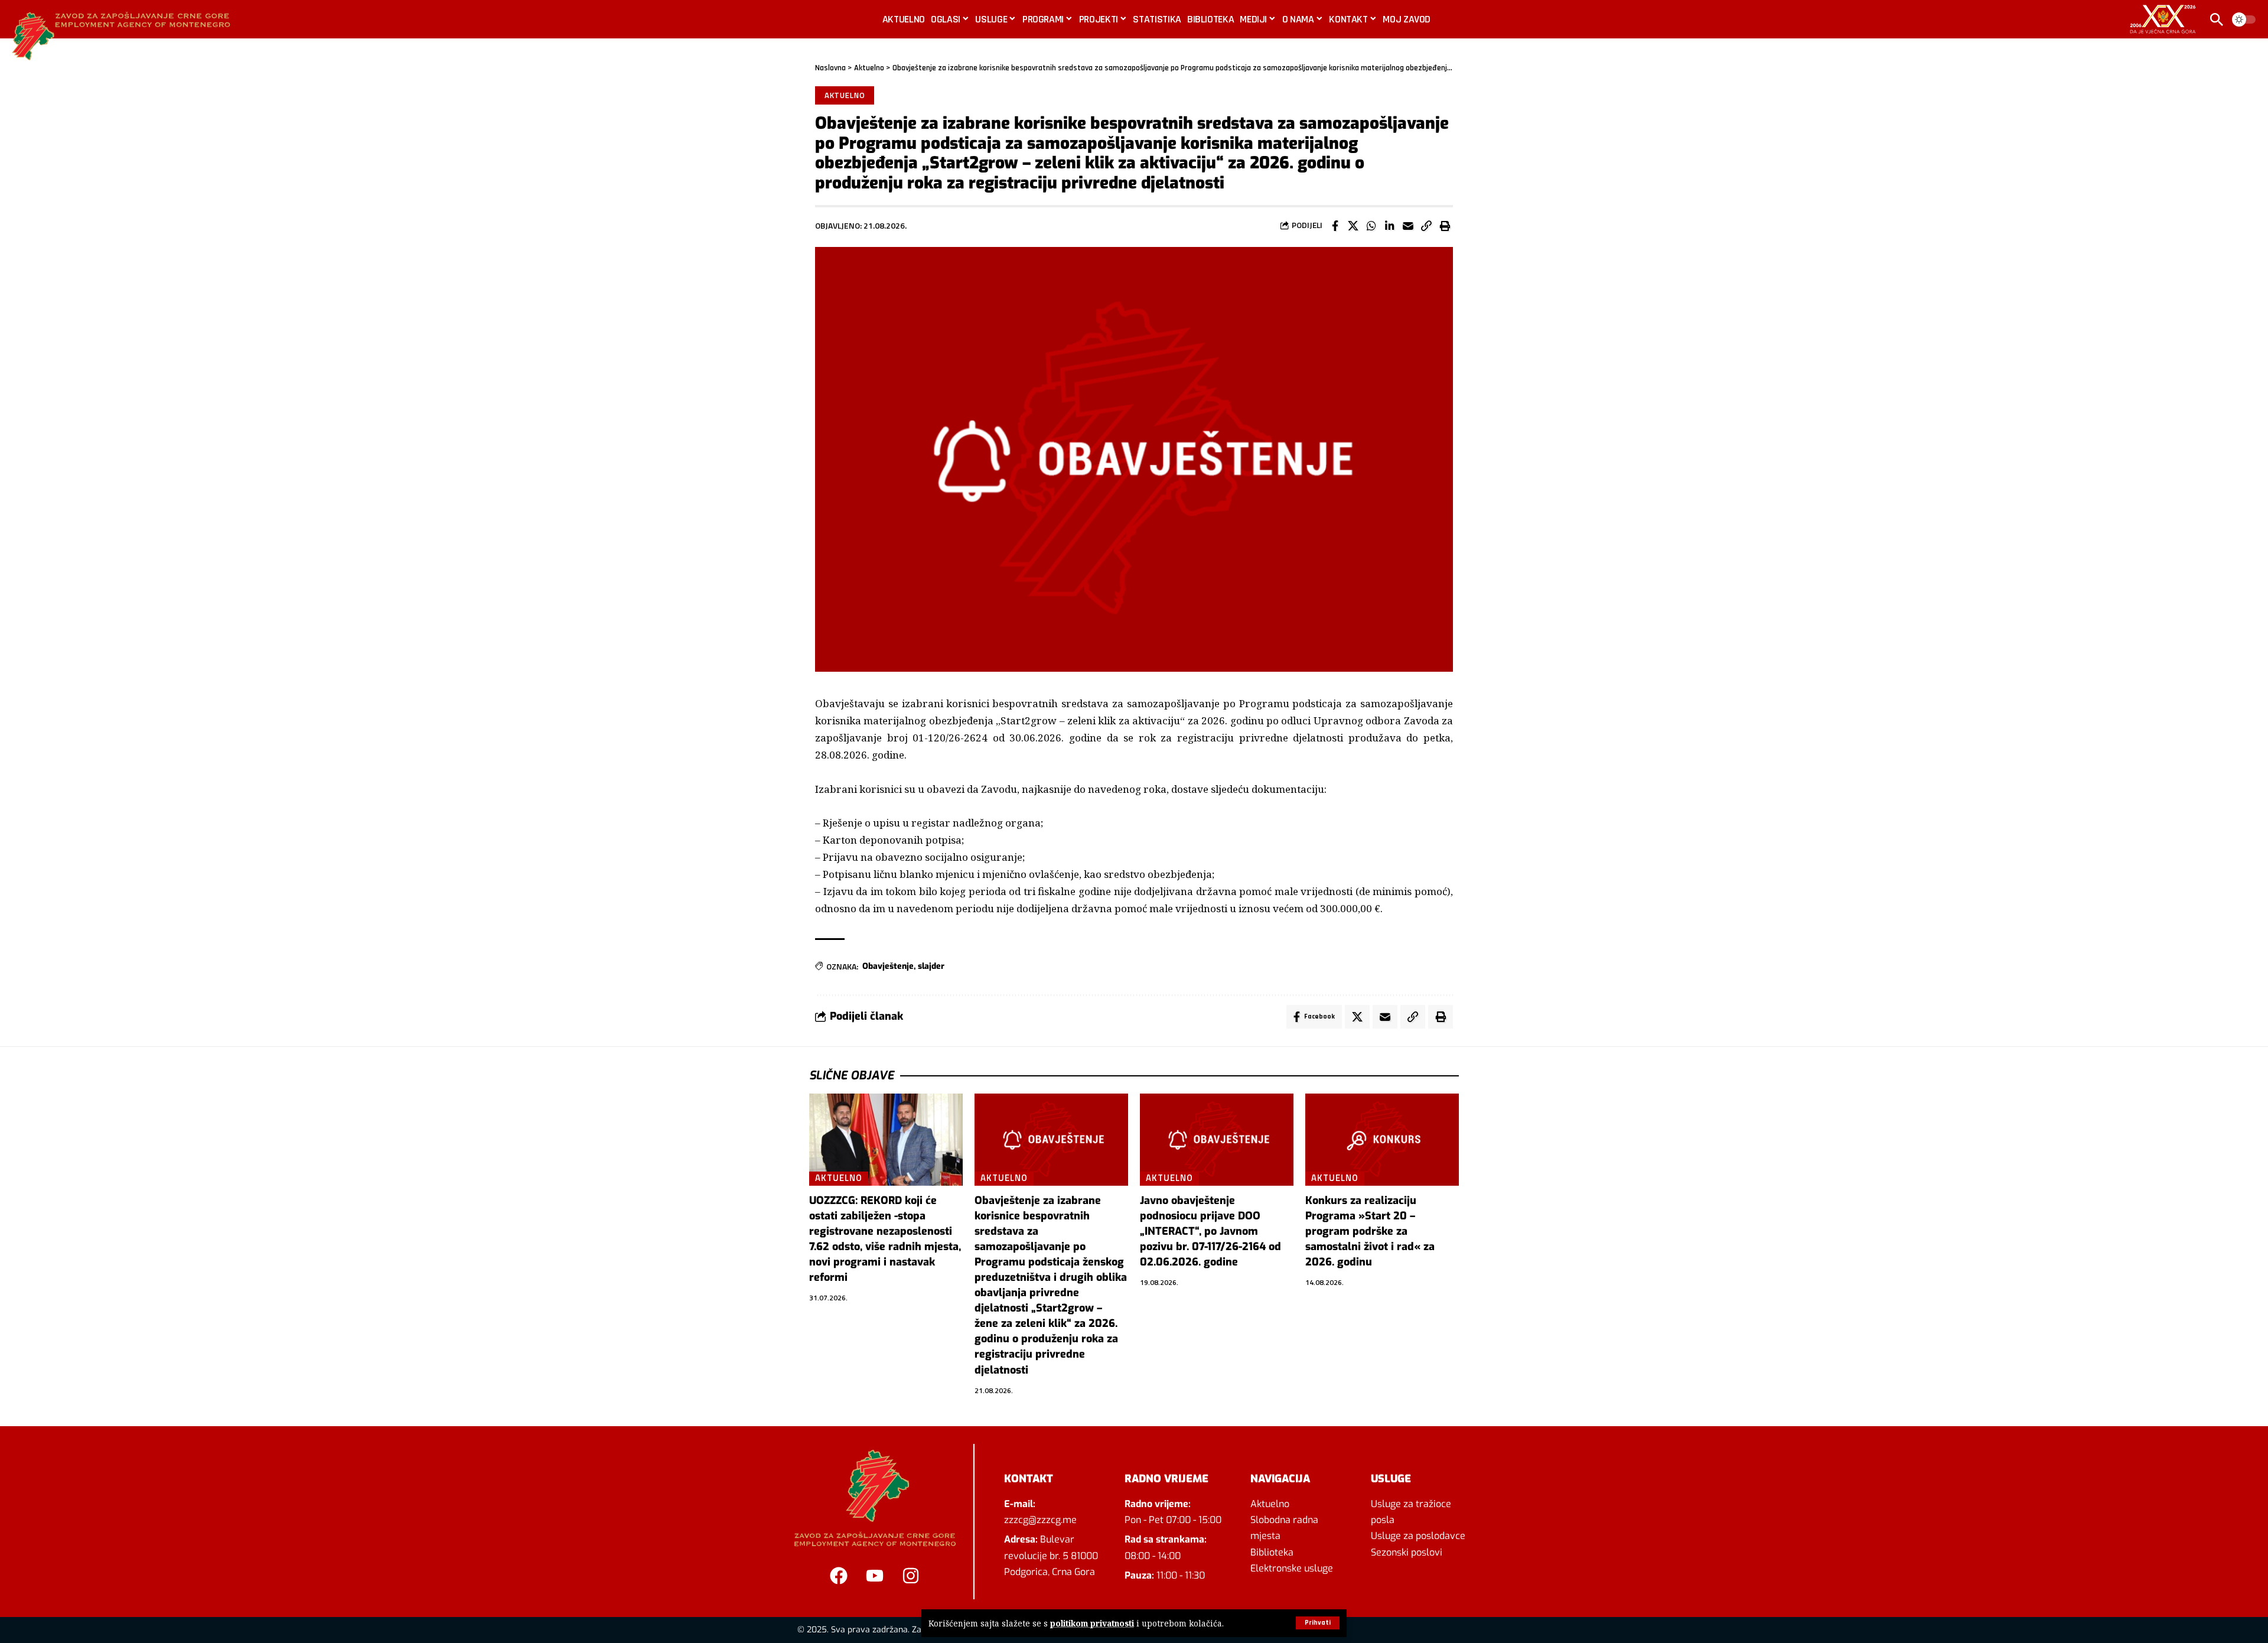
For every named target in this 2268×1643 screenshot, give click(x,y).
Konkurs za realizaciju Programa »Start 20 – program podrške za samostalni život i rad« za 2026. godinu (1370, 1231)
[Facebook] (839, 1576)
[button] (1318, 1623)
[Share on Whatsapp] (1371, 226)
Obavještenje (888, 966)
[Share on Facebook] (1335, 226)
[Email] (1408, 226)
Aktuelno (869, 68)
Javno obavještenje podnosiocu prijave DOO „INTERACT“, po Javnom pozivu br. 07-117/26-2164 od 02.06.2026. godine (1210, 1231)
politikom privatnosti (1092, 1623)
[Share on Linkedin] (1390, 226)
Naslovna (830, 68)
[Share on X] (1353, 226)
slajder (931, 966)
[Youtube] (875, 1576)
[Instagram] (911, 1576)
